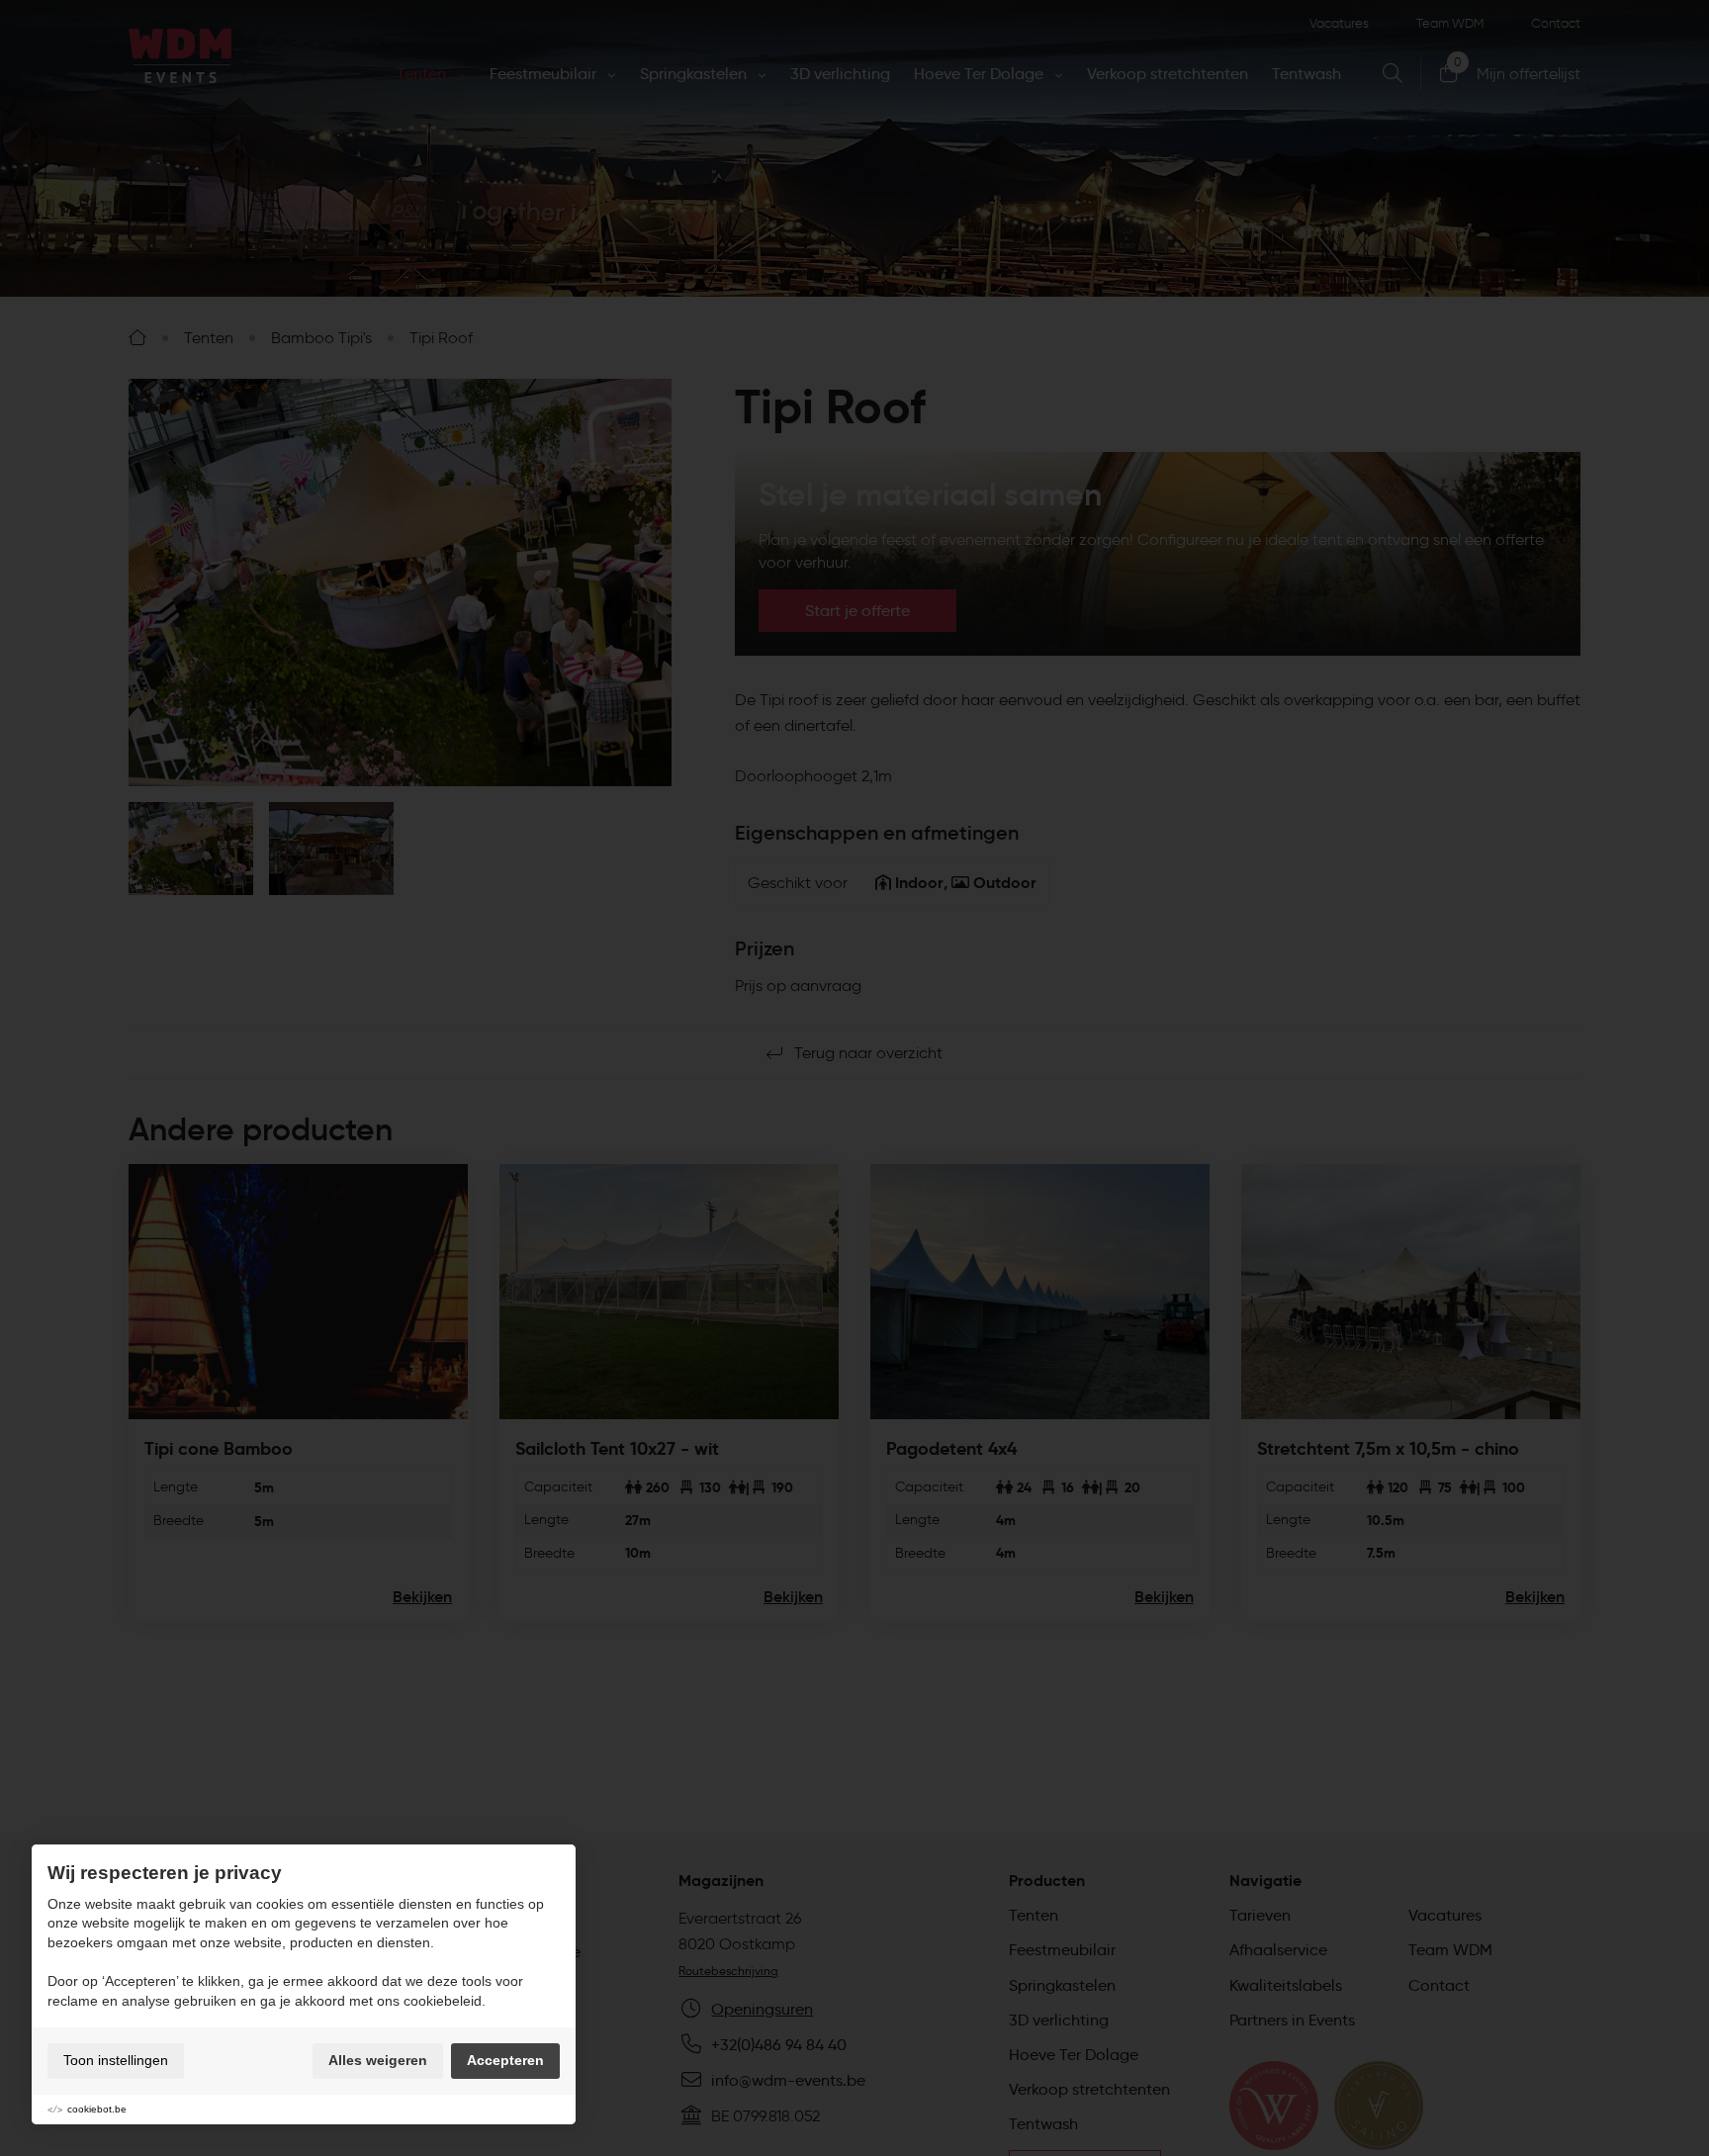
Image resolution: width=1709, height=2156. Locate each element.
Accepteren (505, 2060)
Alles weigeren (378, 2060)
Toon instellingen (116, 2060)
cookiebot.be (97, 2109)
